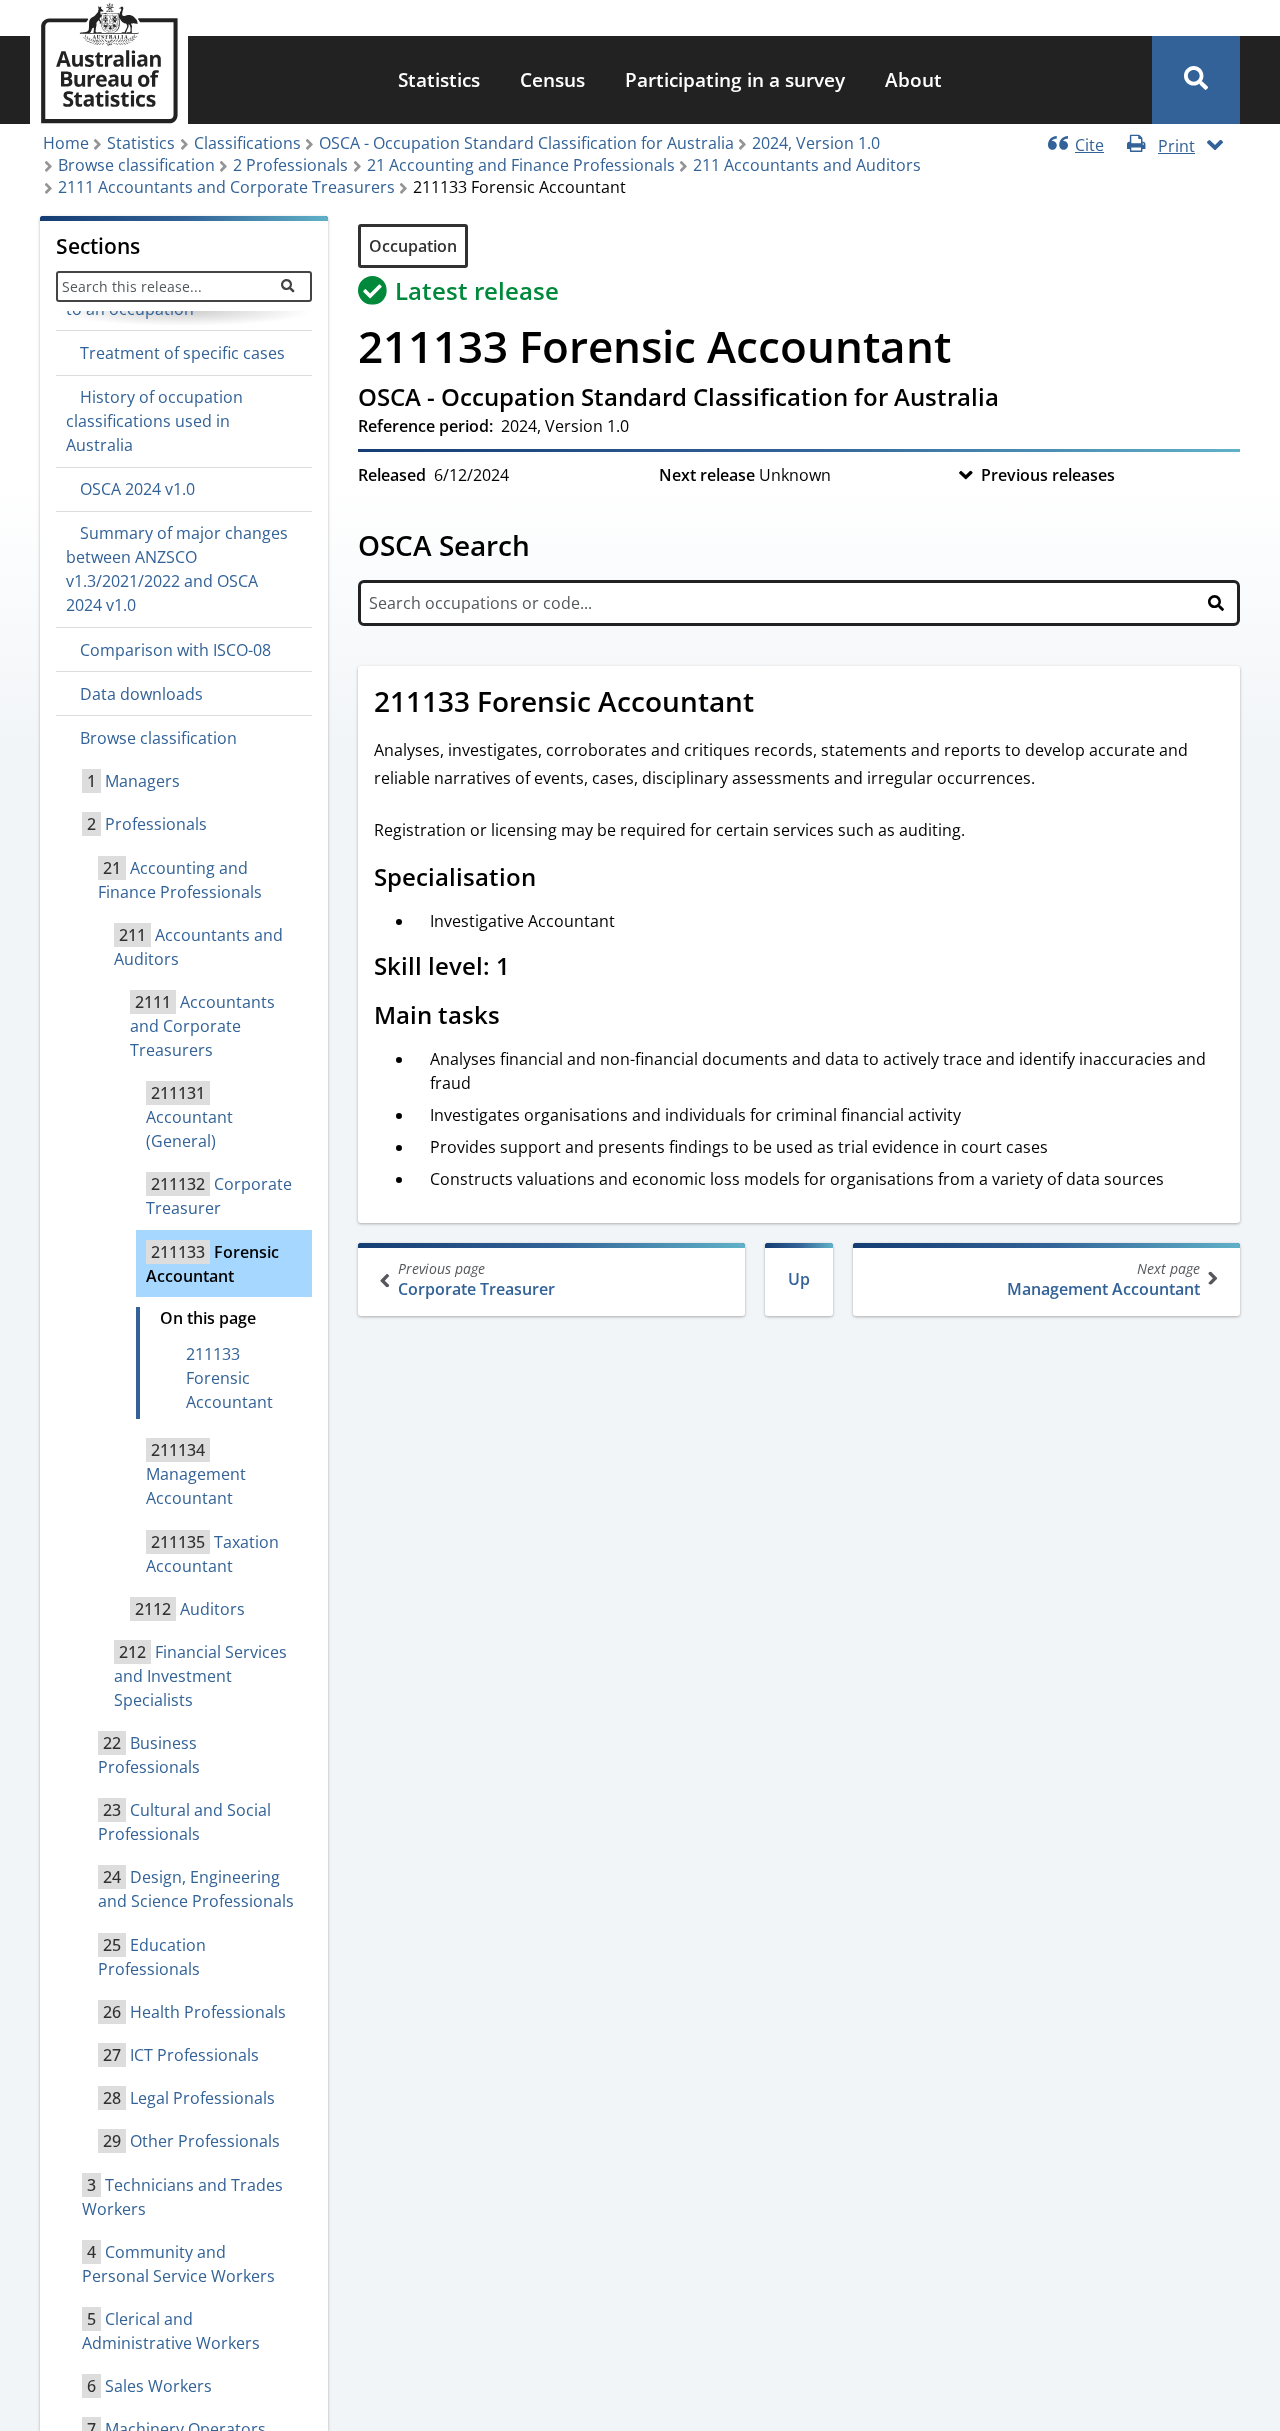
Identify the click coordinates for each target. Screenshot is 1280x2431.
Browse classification (136, 165)
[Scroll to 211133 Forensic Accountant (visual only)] (776, 704)
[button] (1196, 80)
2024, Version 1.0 (816, 143)
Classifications (247, 143)
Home (66, 143)
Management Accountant (1103, 1279)
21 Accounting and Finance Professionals (521, 165)
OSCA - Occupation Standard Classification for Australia (526, 143)
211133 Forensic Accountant (229, 1378)
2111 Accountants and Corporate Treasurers (226, 187)
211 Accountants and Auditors (807, 165)
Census (552, 79)
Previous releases (1048, 475)
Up (799, 1279)
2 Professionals (290, 165)
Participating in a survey (735, 79)
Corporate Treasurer (476, 1279)
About (913, 79)
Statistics (439, 79)
